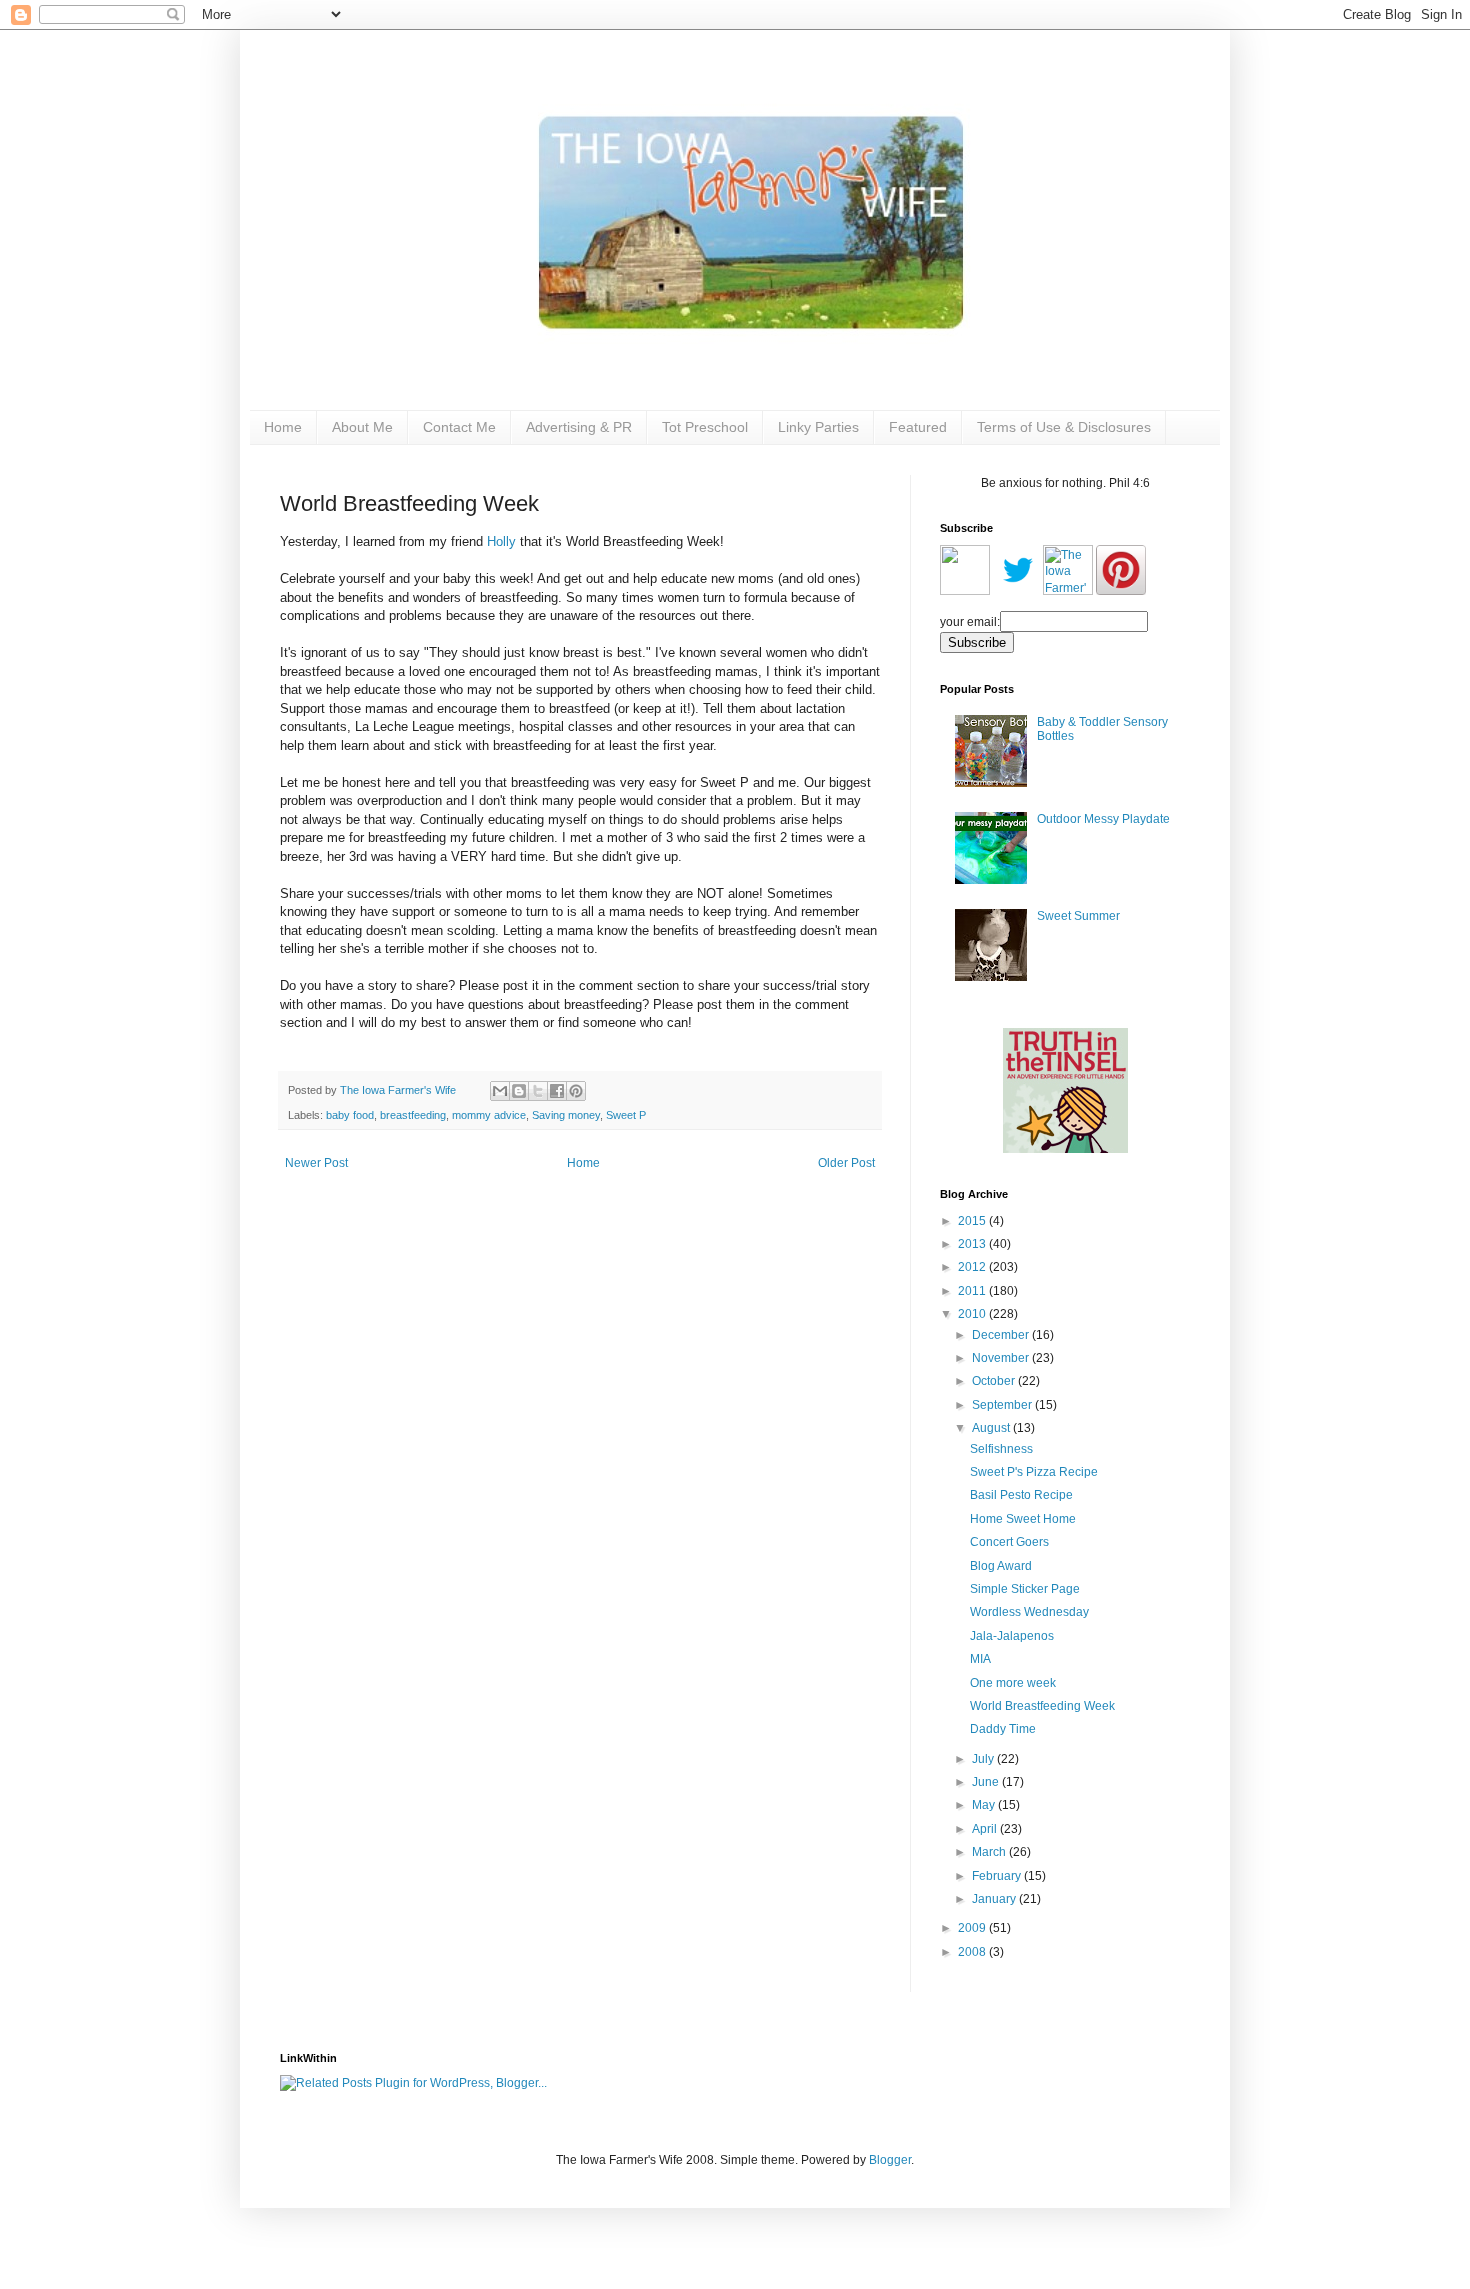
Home (283, 427)
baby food (350, 1115)
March (990, 1852)
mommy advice (489, 1115)
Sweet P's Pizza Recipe (1034, 1472)
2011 (973, 1291)
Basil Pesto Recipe (1021, 1495)
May (985, 1805)
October (995, 1381)
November (1002, 1358)
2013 (973, 1244)
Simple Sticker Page (1025, 1589)
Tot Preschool (705, 427)
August (992, 1428)
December (1002, 1335)
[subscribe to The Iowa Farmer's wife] (965, 591)
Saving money (566, 1115)
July (984, 1759)
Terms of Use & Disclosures (1064, 427)
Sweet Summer (1078, 916)
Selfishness (1001, 1449)
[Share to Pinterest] (576, 1091)
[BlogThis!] (519, 1091)
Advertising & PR (579, 427)
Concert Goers (1009, 1542)
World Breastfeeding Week (1042, 1706)
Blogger (890, 2160)
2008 (973, 1952)
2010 (973, 1314)
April (986, 1829)
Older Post (846, 1163)
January (995, 1899)
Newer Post (316, 1163)
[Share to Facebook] (557, 1091)
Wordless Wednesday (1029, 1612)
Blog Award (1001, 1566)
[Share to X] (538, 1091)
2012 (973, 1267)
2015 (973, 1221)
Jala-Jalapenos (1012, 1636)
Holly (501, 541)
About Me (362, 427)
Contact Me (459, 427)
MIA (980, 1659)
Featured (918, 427)
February (998, 1876)
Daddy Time (1003, 1729)
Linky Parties (818, 427)
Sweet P (626, 1115)
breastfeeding (413, 1115)
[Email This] (500, 1091)
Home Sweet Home (1023, 1519)
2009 (973, 1928)
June (987, 1782)
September (1003, 1405)
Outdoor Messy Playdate (1103, 819)
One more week (1013, 1683)
